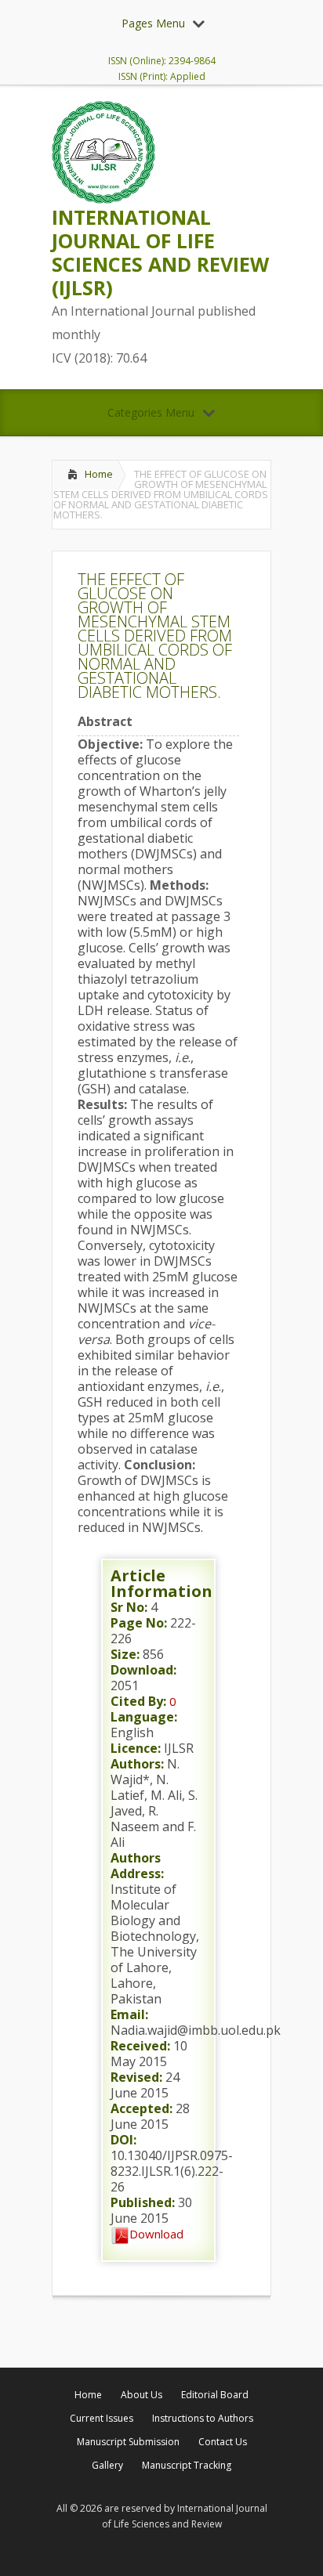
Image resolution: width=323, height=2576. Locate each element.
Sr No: (129, 1607)
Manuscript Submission (128, 2442)
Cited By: (138, 1701)
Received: (140, 2046)
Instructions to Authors (203, 2418)
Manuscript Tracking (187, 2465)
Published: (143, 2202)
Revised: (136, 2077)
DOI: (123, 2140)
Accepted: (142, 2108)
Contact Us (223, 2442)
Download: (143, 1670)
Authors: (137, 1764)
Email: (129, 2014)
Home (99, 474)
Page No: (139, 1623)
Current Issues (102, 2418)
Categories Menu (151, 412)
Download (156, 2234)
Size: (125, 1654)
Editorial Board (215, 2395)
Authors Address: (137, 1866)
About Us (142, 2395)
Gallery (107, 2465)
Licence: (136, 1748)
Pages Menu (153, 23)
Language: (144, 1717)
